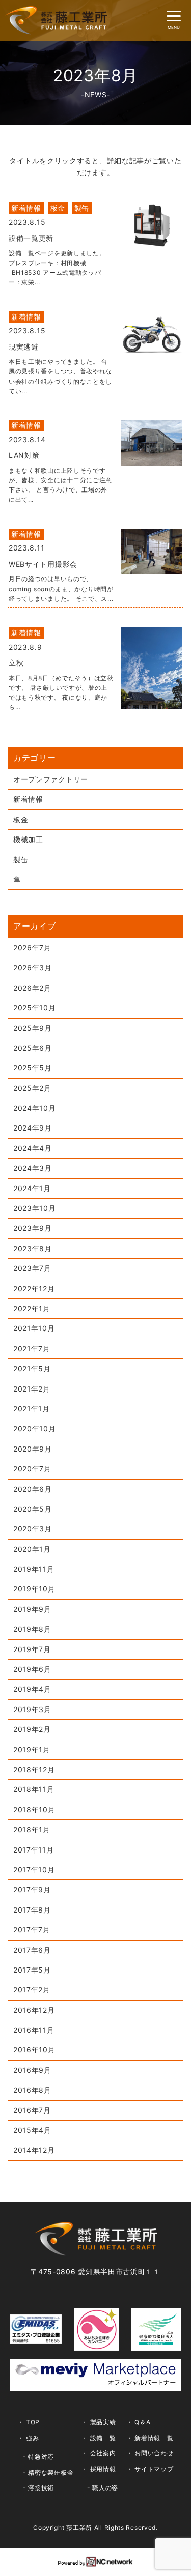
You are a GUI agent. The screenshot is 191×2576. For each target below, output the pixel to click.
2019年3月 (32, 1709)
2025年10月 (35, 1008)
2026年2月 (32, 988)
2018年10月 (34, 1810)
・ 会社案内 (99, 2453)
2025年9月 (33, 1028)
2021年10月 (34, 1328)
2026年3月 (33, 967)
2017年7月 (32, 1930)
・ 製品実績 (99, 2422)
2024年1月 (32, 1188)
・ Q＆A (139, 2422)
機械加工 (28, 839)
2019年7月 (32, 1649)
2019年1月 (32, 1749)
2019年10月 (34, 1589)
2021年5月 (32, 1368)
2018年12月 (34, 1769)
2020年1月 (32, 1549)
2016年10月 (34, 2050)
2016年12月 (34, 2010)
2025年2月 (32, 1088)
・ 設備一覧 (99, 2438)
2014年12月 (34, 2150)
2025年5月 (33, 1068)
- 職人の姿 (103, 2488)
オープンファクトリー (51, 779)
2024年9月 (33, 1128)
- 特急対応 (38, 2457)
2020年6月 (33, 1489)
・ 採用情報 (99, 2469)
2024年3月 (33, 1168)
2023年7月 (32, 1268)
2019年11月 (34, 1569)
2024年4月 (33, 1148)
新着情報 (28, 799)
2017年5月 (32, 1970)
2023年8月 (33, 1248)
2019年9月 (32, 1609)
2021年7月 (32, 1349)
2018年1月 (32, 1829)
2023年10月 (35, 1208)
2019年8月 (32, 1629)
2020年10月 (35, 1428)
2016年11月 (34, 2030)
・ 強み (28, 2438)
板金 (21, 819)
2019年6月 (32, 1669)
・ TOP (29, 2422)
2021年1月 (32, 1409)
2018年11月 (34, 1789)
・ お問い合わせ (150, 2453)
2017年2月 (32, 1990)
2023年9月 (33, 1228)
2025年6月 (33, 1048)
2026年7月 (32, 948)
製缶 (21, 860)
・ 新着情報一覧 (150, 2438)
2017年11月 (34, 1850)
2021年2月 (32, 1389)
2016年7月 (32, 2110)
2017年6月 (32, 1950)
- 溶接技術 (38, 2488)
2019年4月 (32, 1689)
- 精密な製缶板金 (48, 2472)
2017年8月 (32, 1910)
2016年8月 (32, 2090)
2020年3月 (33, 1529)
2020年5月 (33, 1509)
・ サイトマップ (150, 2469)
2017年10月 (34, 1870)
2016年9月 (32, 2070)
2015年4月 (32, 2130)
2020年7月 (32, 1469)
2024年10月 (35, 1108)
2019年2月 (32, 1729)
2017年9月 (32, 1889)
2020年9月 (33, 1449)
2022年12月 (34, 1289)
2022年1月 (32, 1308)
